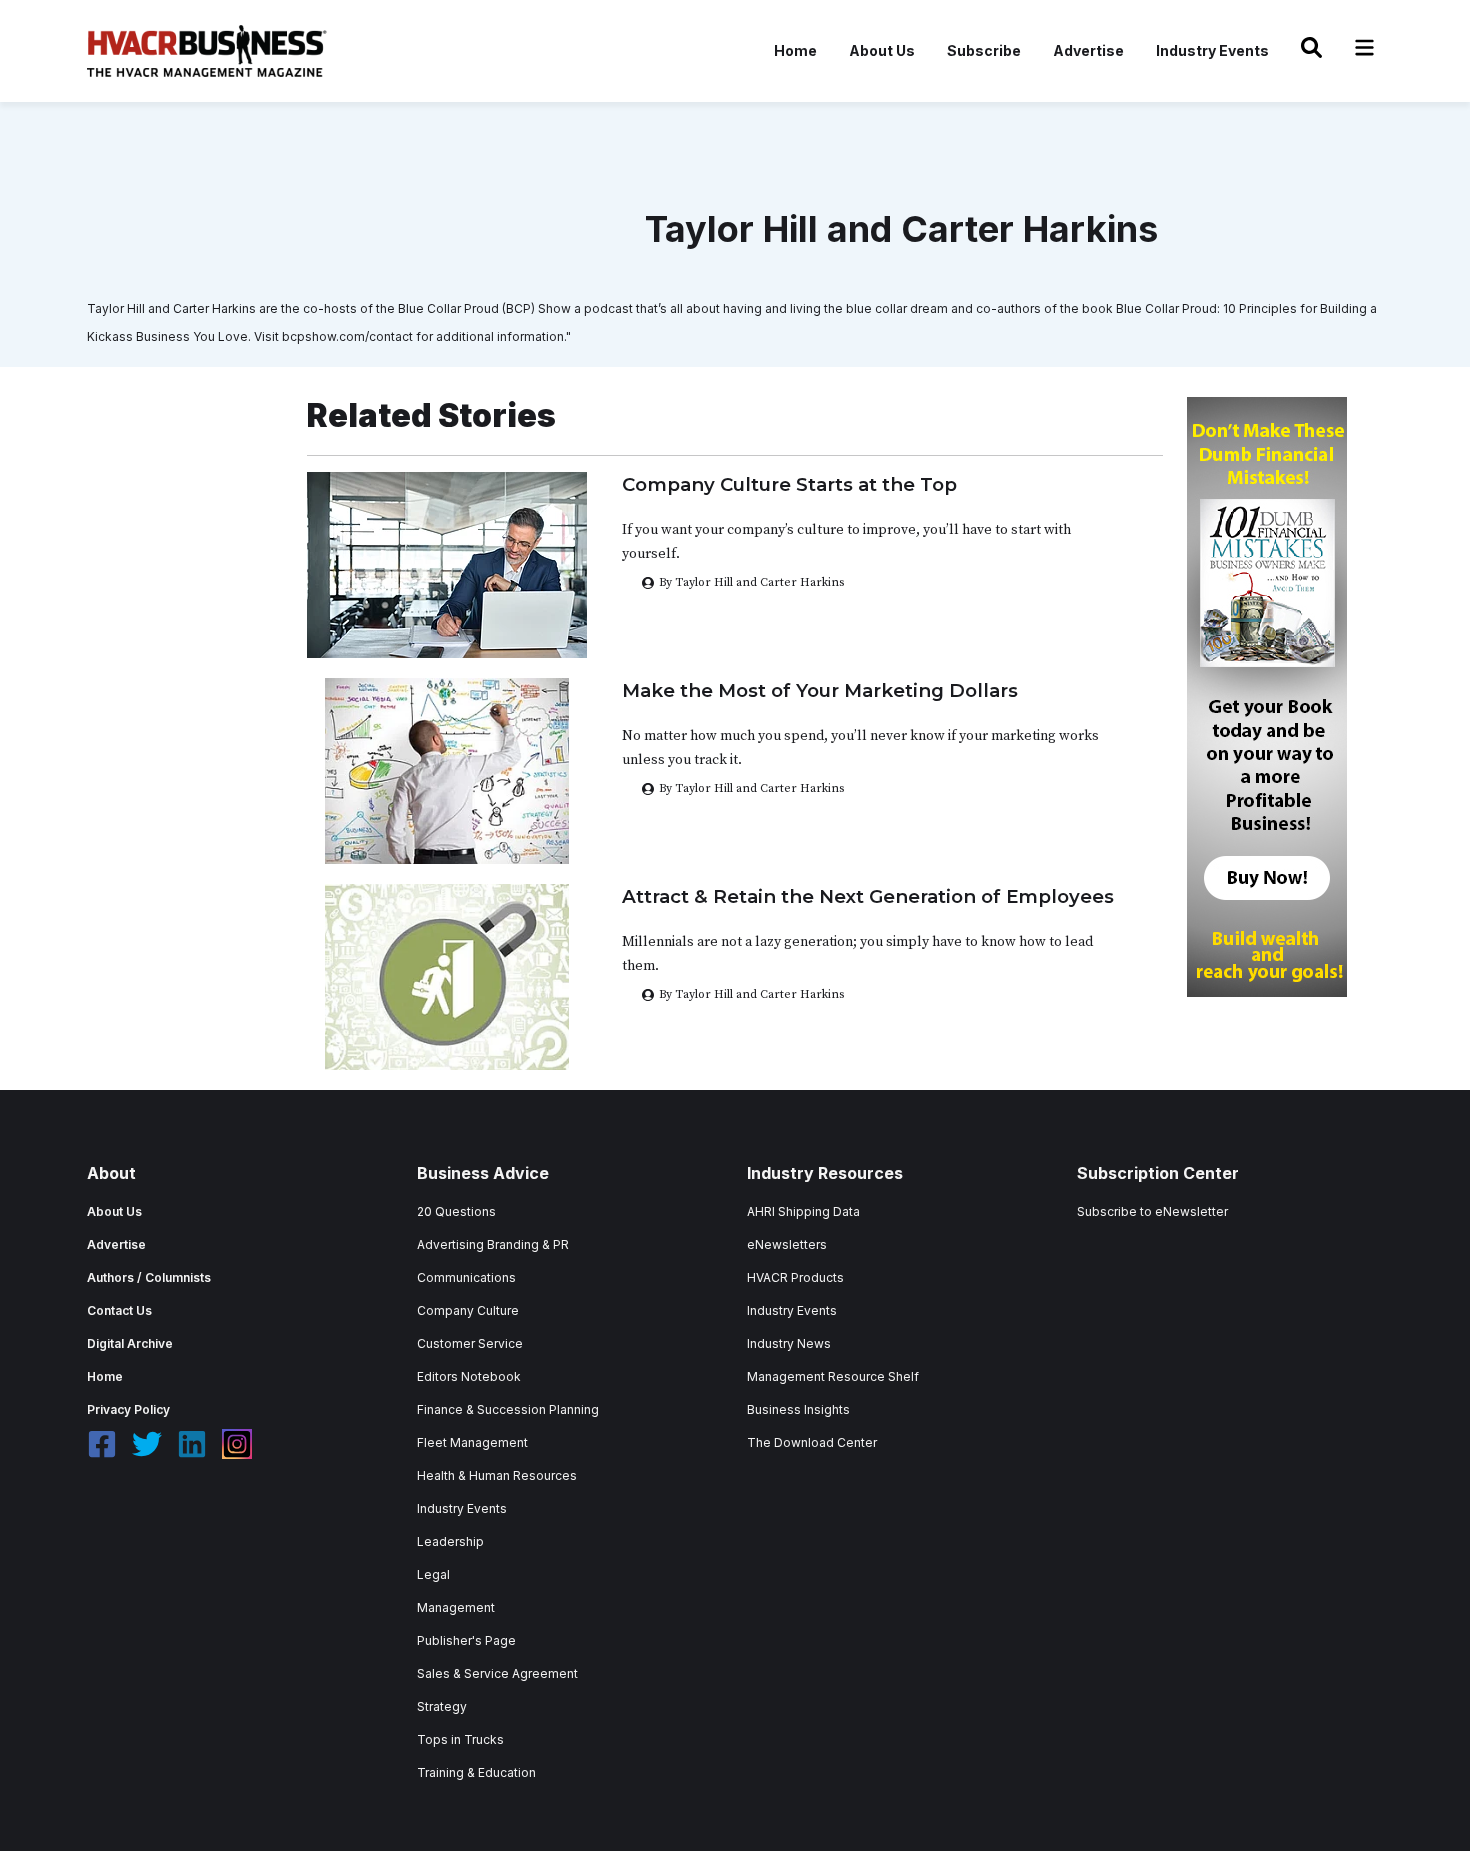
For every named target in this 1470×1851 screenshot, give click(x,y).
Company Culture (468, 1310)
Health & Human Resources (497, 1475)
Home (795, 50)
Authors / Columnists (149, 1277)
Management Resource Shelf (833, 1376)
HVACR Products (795, 1277)
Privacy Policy (128, 1409)
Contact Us (119, 1310)
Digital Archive (130, 1343)
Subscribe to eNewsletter (1152, 1211)
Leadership (450, 1541)
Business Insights (798, 1409)
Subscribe (984, 50)
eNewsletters (787, 1244)
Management (456, 1607)
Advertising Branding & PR (493, 1244)
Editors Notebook (469, 1376)
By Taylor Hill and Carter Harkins (751, 788)
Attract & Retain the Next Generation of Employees (868, 896)
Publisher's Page (466, 1640)
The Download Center (812, 1442)
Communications (466, 1277)
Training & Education (476, 1772)
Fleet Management (472, 1442)
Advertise (1088, 50)
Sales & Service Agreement (497, 1673)
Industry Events (1212, 50)
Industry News (789, 1343)
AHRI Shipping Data (803, 1211)
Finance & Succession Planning (508, 1409)
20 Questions (456, 1211)
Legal (433, 1574)
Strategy (442, 1706)
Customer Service (470, 1343)
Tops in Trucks (460, 1739)
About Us (882, 50)
